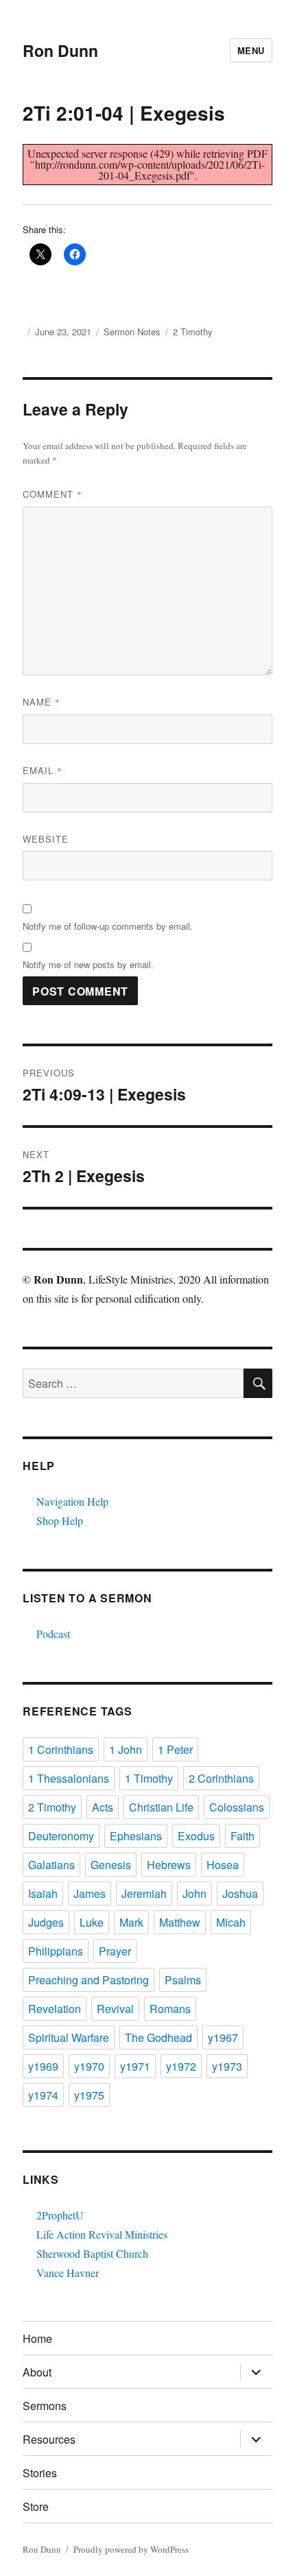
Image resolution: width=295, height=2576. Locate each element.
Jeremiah (144, 1893)
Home (37, 2338)
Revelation (55, 2009)
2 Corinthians (221, 1778)
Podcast (53, 1634)
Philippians (56, 1951)
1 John (126, 1749)
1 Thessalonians (69, 1778)
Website (46, 839)
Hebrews (169, 1865)
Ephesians (136, 1836)
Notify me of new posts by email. (88, 964)
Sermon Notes (132, 332)
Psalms (183, 1980)
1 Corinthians (61, 1749)
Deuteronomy (61, 1836)
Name (42, 702)
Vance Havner (68, 2273)
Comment (52, 494)
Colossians (237, 1807)
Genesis (111, 1865)
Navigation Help (72, 1501)
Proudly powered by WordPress (131, 2549)
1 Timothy (149, 1778)
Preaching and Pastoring (88, 1980)
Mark (131, 1922)
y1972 (181, 2066)
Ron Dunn (60, 50)
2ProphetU (60, 2215)
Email (43, 770)
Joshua (240, 1893)
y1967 (223, 2037)
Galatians (51, 1865)
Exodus (196, 1836)
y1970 (89, 2066)
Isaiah (43, 1893)
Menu (251, 50)
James (90, 1893)
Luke (92, 1922)
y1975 (89, 2095)
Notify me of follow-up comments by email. (108, 926)
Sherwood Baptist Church (92, 2253)
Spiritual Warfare (69, 2037)
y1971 (135, 2066)
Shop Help (60, 1520)
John (194, 1893)
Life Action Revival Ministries (102, 2234)
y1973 (227, 2066)
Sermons (45, 2406)
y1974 (43, 2095)
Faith (243, 1836)
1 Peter (175, 1749)
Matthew (180, 1922)
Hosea (223, 1865)
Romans (170, 2009)
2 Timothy (193, 332)
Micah (231, 1922)
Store (36, 2506)
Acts (103, 1807)
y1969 (43, 2066)
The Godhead (158, 2037)
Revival (115, 2009)
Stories (40, 2473)
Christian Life (161, 1807)
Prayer (115, 1951)
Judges (46, 1922)
